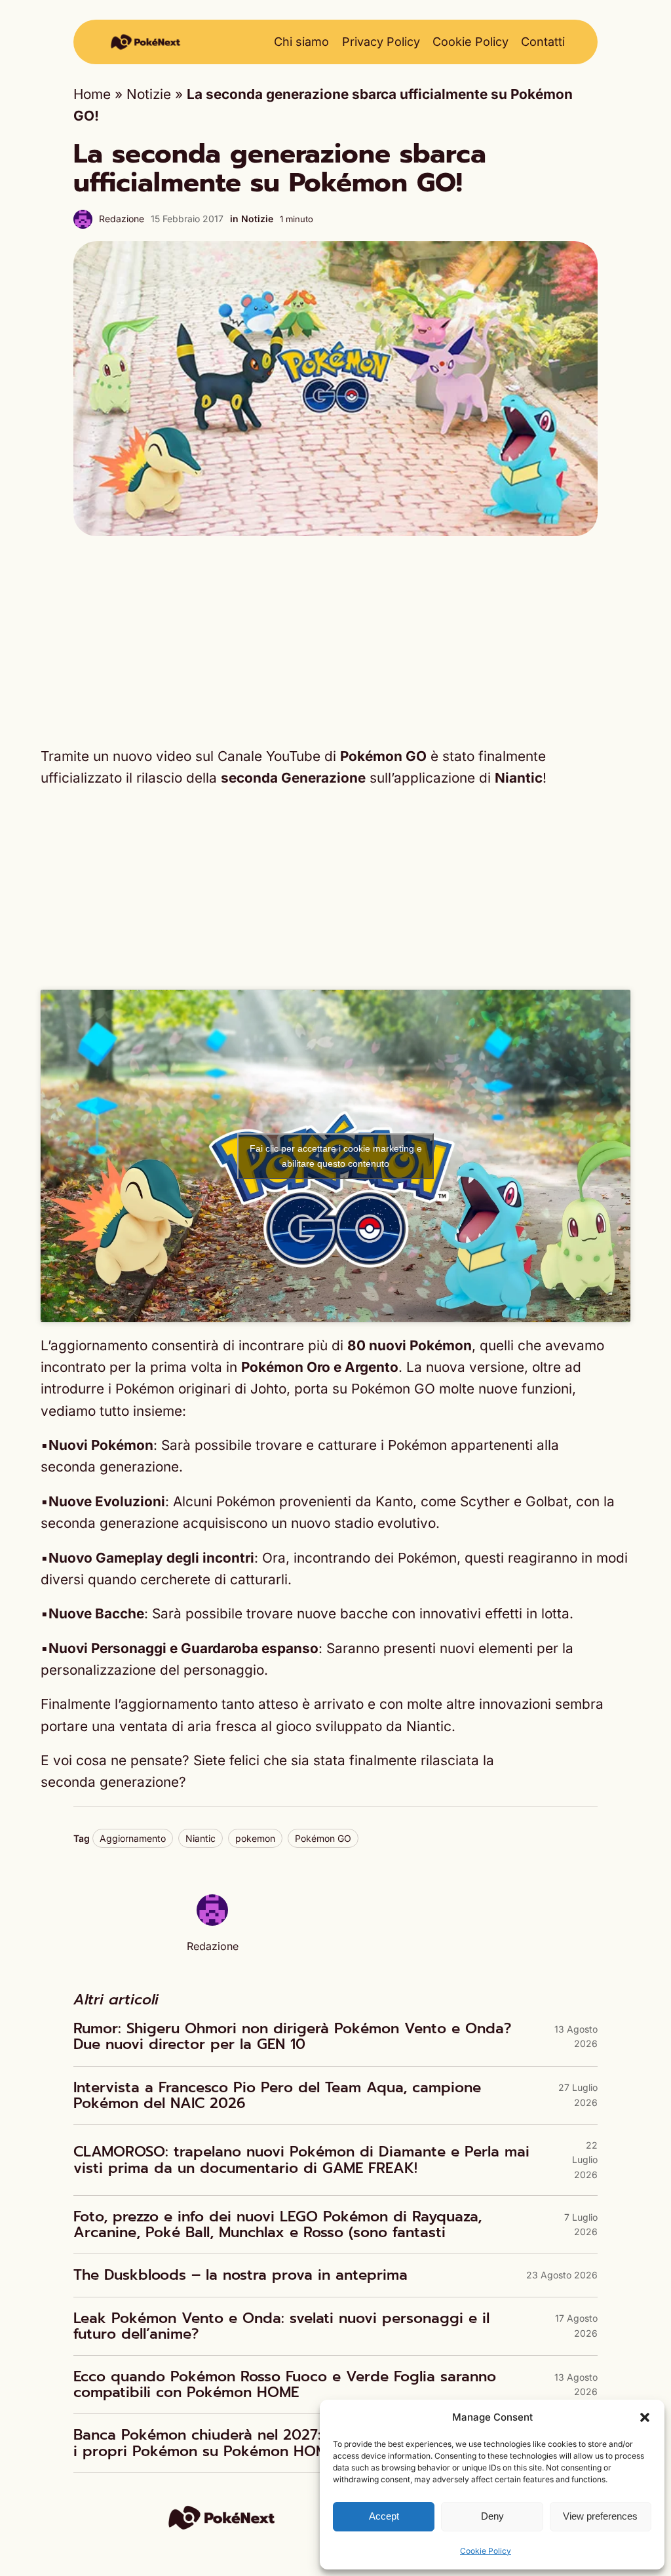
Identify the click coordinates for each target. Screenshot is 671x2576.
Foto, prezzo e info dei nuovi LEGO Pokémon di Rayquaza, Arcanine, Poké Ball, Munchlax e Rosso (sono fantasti (278, 2225)
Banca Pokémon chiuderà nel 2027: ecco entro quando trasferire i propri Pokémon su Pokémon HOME (303, 2443)
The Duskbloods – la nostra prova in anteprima (240, 2275)
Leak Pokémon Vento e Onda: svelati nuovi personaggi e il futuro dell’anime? (281, 2326)
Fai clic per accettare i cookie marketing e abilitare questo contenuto (336, 1156)
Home (92, 94)
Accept (384, 2516)
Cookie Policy (486, 2551)
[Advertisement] (335, 640)
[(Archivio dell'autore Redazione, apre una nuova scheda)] (212, 1921)
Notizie (149, 94)
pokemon (255, 1838)
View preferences (600, 2516)
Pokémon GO (323, 1838)
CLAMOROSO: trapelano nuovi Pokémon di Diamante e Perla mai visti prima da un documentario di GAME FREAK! (301, 2160)
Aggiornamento (133, 1838)
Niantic (201, 1838)
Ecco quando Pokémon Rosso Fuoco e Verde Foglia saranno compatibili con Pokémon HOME (285, 2385)
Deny (492, 2516)
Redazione (122, 219)
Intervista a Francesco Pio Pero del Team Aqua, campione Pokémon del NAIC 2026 (277, 2096)
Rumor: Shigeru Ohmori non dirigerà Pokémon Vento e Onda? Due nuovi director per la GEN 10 (292, 2037)
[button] (645, 2417)
